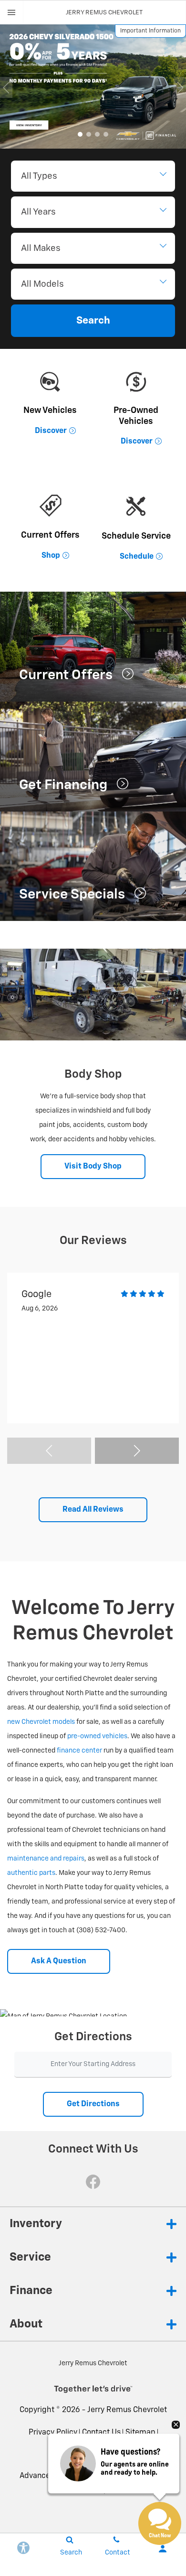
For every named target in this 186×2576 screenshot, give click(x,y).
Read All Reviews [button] (93, 1510)
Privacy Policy (53, 2433)
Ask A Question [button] (59, 1961)
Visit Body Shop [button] (93, 1167)
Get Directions (93, 2104)
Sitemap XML (74, 2454)
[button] (80, 134)
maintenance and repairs (46, 1859)
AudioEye (119, 2454)
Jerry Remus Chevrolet (127, 2410)
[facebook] (93, 2182)
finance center (79, 1751)
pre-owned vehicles (97, 1736)
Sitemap (140, 2433)
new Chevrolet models (41, 1722)
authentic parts (31, 1873)
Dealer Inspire (93, 2490)
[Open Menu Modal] (12, 12)
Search (93, 321)
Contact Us (101, 2433)
